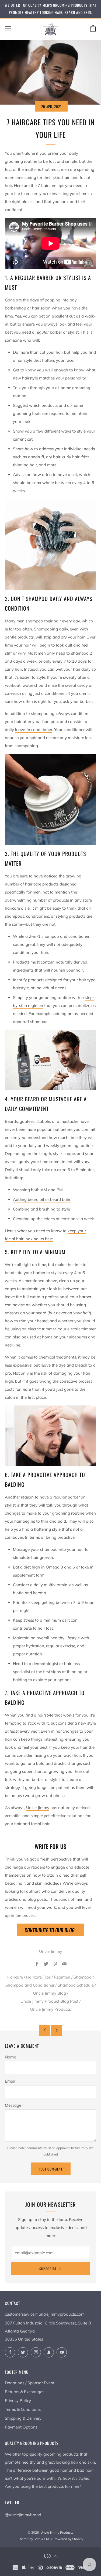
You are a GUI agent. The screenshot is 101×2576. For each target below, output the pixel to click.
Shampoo (83, 1977)
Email (10, 2081)
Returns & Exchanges (25, 2392)
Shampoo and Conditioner (30, 1985)
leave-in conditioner (34, 730)
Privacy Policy (18, 2400)
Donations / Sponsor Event (30, 2383)
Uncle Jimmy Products (50, 2009)
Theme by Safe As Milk (35, 2539)
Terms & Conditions (23, 2409)
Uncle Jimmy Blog (50, 1993)
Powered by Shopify (68, 2539)
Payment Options (21, 2427)
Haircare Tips (38, 1977)
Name (10, 2057)
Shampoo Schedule (76, 1985)
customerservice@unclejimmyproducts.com (45, 2314)
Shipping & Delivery (23, 2418)
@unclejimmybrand (23, 2515)
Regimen (62, 1977)
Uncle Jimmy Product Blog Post (49, 2001)
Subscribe (48, 2269)
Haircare (15, 1977)
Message (13, 2105)
